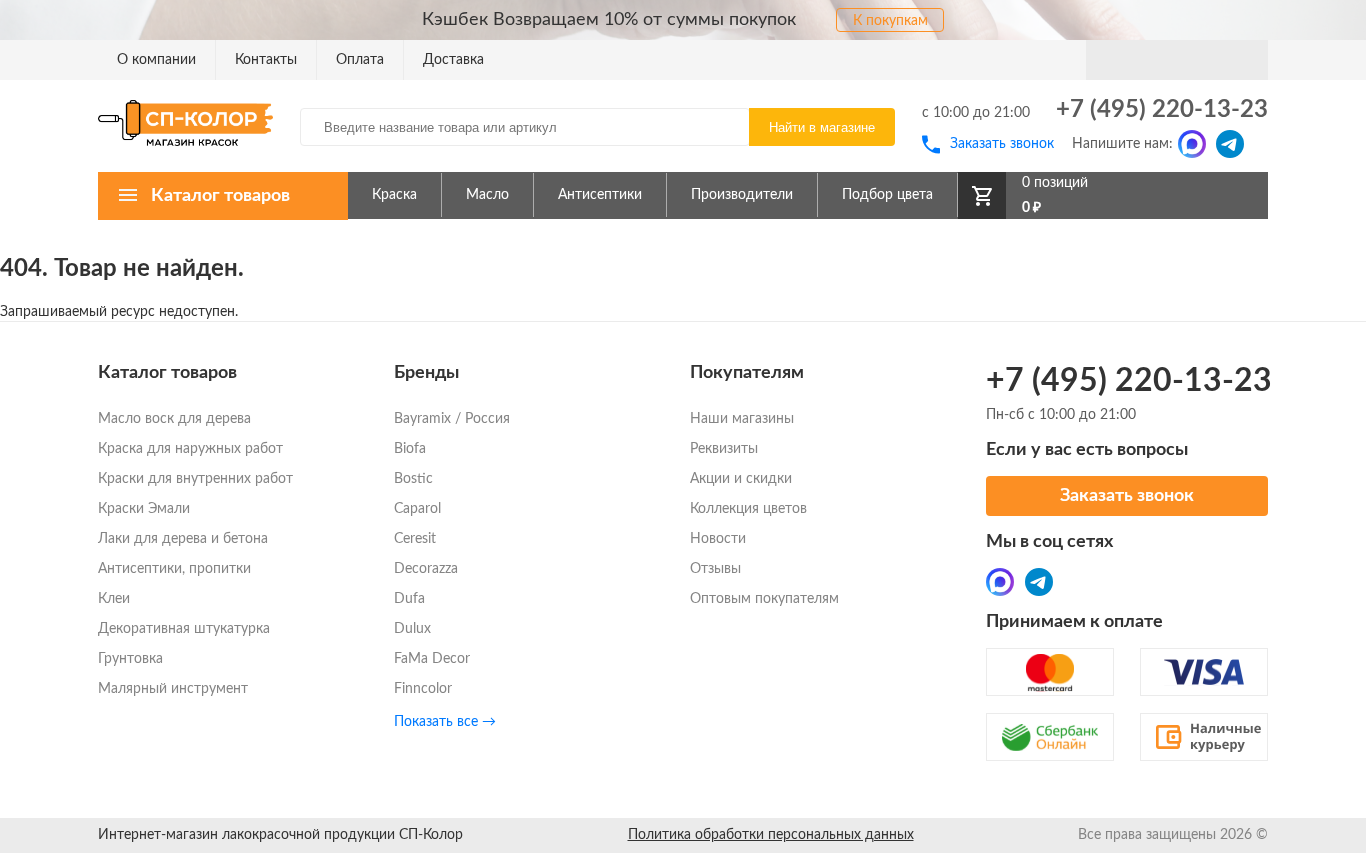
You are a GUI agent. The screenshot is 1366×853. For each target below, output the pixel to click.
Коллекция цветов (748, 509)
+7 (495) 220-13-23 (1162, 110)
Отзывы (715, 569)
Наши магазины (742, 419)
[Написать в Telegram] (1230, 144)
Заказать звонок (1002, 144)
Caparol (417, 509)
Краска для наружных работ (190, 449)
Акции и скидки (741, 479)
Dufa (409, 599)
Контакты (266, 60)
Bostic (413, 479)
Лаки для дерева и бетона (183, 539)
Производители (742, 195)
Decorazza (426, 569)
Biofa (410, 449)
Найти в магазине (822, 127)
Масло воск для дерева (174, 419)
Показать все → (445, 722)
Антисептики (600, 195)
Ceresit (415, 539)
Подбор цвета (887, 195)
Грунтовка (130, 659)
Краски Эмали (144, 509)
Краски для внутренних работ (195, 479)
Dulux (412, 629)
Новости (718, 539)
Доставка (453, 60)
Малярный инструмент (173, 689)
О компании (156, 60)
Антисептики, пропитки (174, 569)
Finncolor (423, 689)
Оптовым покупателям (764, 599)
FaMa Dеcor (432, 659)
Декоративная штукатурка (184, 629)
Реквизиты (724, 449)
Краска (394, 195)
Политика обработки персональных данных (771, 835)
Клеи (114, 599)
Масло (487, 195)
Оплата (360, 60)
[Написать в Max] (1192, 144)
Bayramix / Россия (452, 419)
